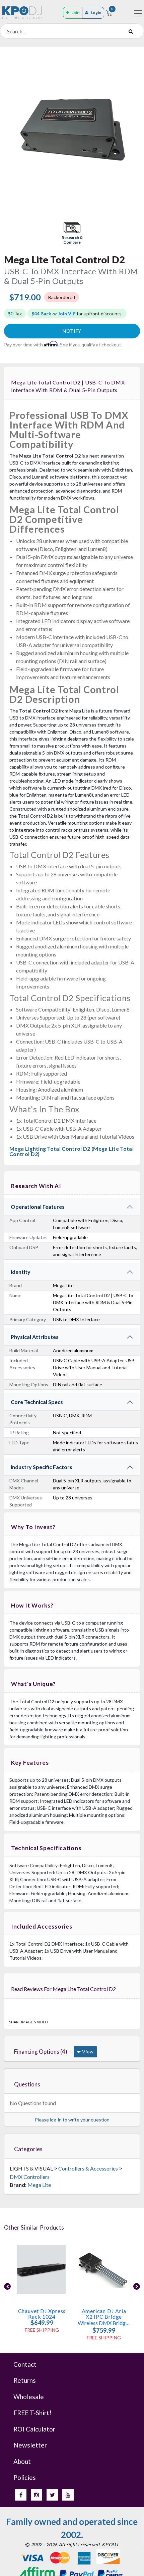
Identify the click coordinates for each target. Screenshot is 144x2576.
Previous (7, 2286)
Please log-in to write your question (72, 2120)
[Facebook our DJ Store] (21, 2495)
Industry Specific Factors (42, 1467)
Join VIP (67, 314)
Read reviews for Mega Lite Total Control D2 (63, 1989)
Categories (28, 2149)
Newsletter (30, 2445)
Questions (27, 2084)
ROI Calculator (34, 2429)
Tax (15, 314)
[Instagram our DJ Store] (37, 2495)
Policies (25, 2477)
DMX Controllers (30, 2177)
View (87, 2052)
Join (76, 13)
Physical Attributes (35, 1337)
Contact (25, 2364)
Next (137, 2286)
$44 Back (41, 314)
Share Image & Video (28, 2022)
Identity (21, 1272)
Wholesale (29, 2397)
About (22, 2461)
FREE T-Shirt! (32, 2413)
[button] (72, 234)
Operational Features (38, 1207)
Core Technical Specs (37, 1402)
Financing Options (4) (41, 2052)
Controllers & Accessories (88, 2168)
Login (96, 13)
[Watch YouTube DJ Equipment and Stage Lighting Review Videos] (68, 2495)
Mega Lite (39, 2185)
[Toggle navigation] (138, 13)
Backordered (62, 297)
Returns (25, 2380)
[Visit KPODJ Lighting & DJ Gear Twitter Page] (52, 2495)
